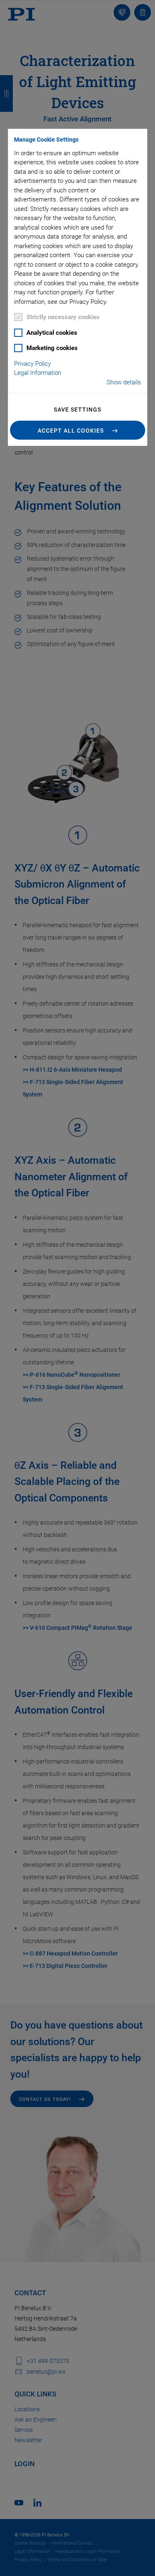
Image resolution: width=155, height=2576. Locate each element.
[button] (78, 430)
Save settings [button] (77, 410)
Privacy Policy (32, 364)
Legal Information (38, 373)
